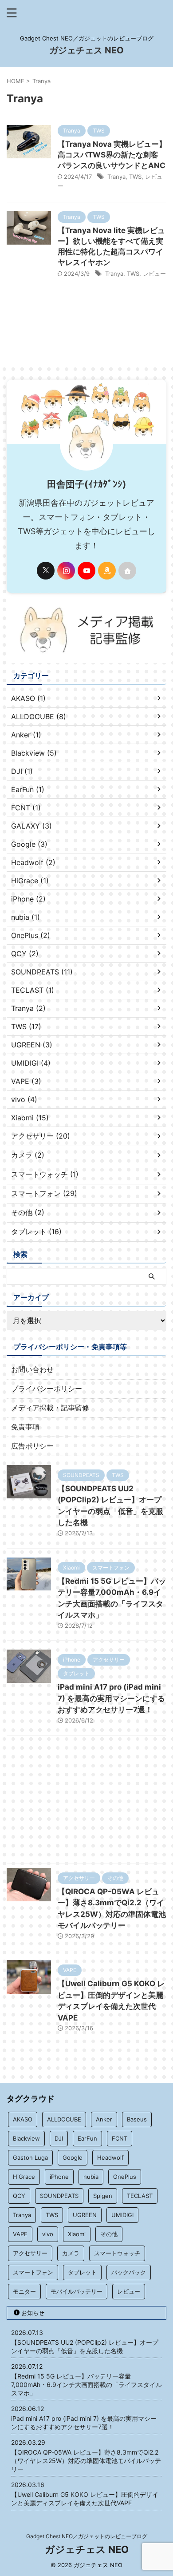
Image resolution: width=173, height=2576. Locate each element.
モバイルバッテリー (77, 2291)
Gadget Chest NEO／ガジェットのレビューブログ (87, 2536)
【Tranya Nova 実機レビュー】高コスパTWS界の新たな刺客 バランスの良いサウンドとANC (112, 155)
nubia (91, 2177)
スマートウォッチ (117, 2253)
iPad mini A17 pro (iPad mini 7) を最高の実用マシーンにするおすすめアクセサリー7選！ (111, 1698)
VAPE (20, 2234)
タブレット (82, 2272)
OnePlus (125, 2177)
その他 (109, 2234)
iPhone (59, 2177)
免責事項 (25, 1427)
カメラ (71, 2253)
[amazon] (107, 571)
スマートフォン (33, 2272)
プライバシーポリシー (47, 1389)
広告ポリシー (32, 1446)
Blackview (26, 2138)
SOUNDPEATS (59, 2196)
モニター (24, 2291)
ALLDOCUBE (64, 2119)
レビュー (154, 274)
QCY (19, 2196)
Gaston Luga (30, 2157)
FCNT (120, 2138)
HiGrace (24, 2177)
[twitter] (46, 571)
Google (73, 2157)
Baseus (137, 2119)
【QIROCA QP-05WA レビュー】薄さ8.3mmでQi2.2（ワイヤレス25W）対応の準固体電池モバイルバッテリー (86, 2461)
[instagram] (66, 571)
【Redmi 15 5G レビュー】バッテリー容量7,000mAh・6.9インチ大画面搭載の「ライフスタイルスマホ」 (86, 2385)
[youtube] (86, 571)
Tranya (116, 177)
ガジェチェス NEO (86, 50)
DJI (59, 2138)
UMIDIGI (122, 2215)
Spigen (103, 2196)
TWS (135, 177)
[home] (127, 571)
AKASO (23, 2119)
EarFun (87, 2138)
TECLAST (140, 2196)
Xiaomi (77, 2234)
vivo (48, 2234)
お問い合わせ (32, 1369)
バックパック (129, 2272)
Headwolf (110, 2157)
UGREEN (85, 2215)
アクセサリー (30, 2253)
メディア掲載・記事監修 (50, 1408)
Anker (104, 2119)
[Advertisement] (86, 1802)
